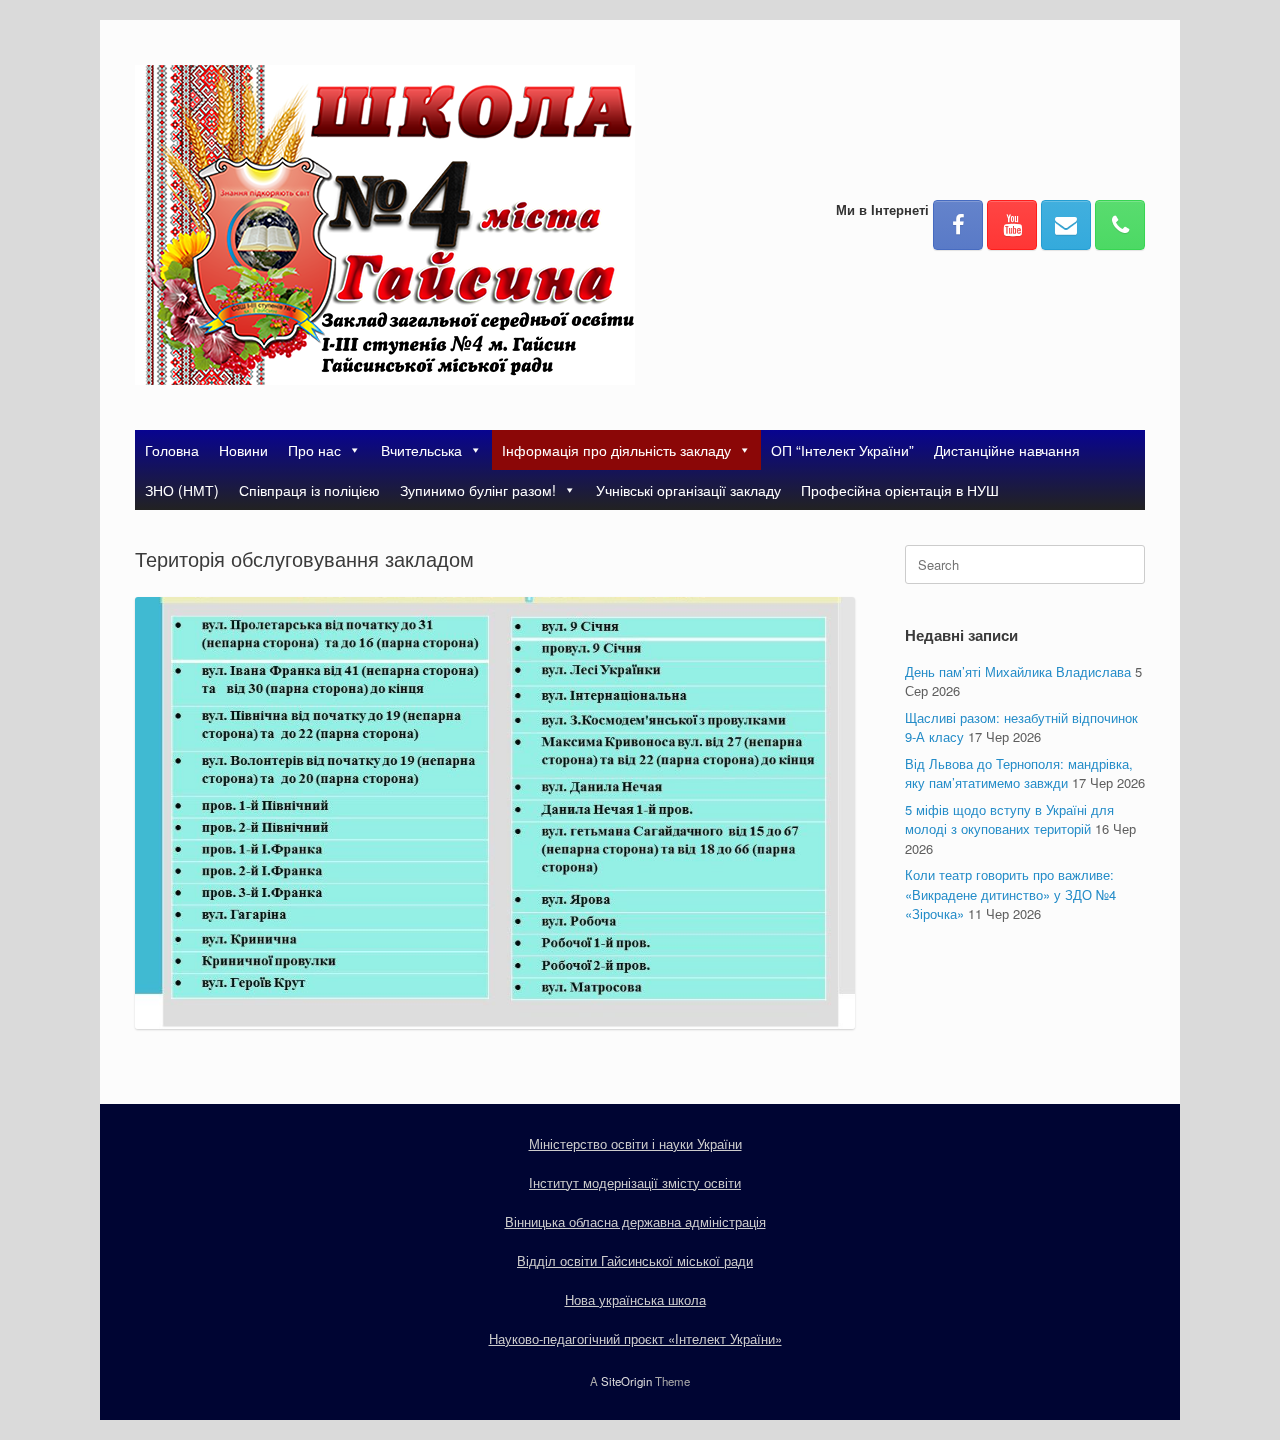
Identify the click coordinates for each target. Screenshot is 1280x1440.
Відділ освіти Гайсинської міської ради (635, 1260)
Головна (172, 450)
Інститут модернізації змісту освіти (635, 1182)
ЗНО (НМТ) (182, 490)
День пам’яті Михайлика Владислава (1018, 671)
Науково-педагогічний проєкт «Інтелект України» (635, 1338)
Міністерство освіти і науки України (635, 1143)
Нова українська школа (635, 1299)
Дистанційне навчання (1007, 450)
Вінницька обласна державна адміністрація (635, 1221)
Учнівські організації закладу (688, 490)
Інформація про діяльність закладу (616, 450)
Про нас (314, 450)
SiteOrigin (626, 1381)
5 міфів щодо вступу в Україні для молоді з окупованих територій (1009, 819)
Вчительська (421, 450)
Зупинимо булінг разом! (478, 490)
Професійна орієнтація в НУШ (900, 490)
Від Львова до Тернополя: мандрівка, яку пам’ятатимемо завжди (1019, 773)
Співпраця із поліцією (309, 490)
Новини (243, 450)
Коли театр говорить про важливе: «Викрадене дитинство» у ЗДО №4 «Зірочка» (1010, 894)
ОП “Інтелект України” (842, 450)
